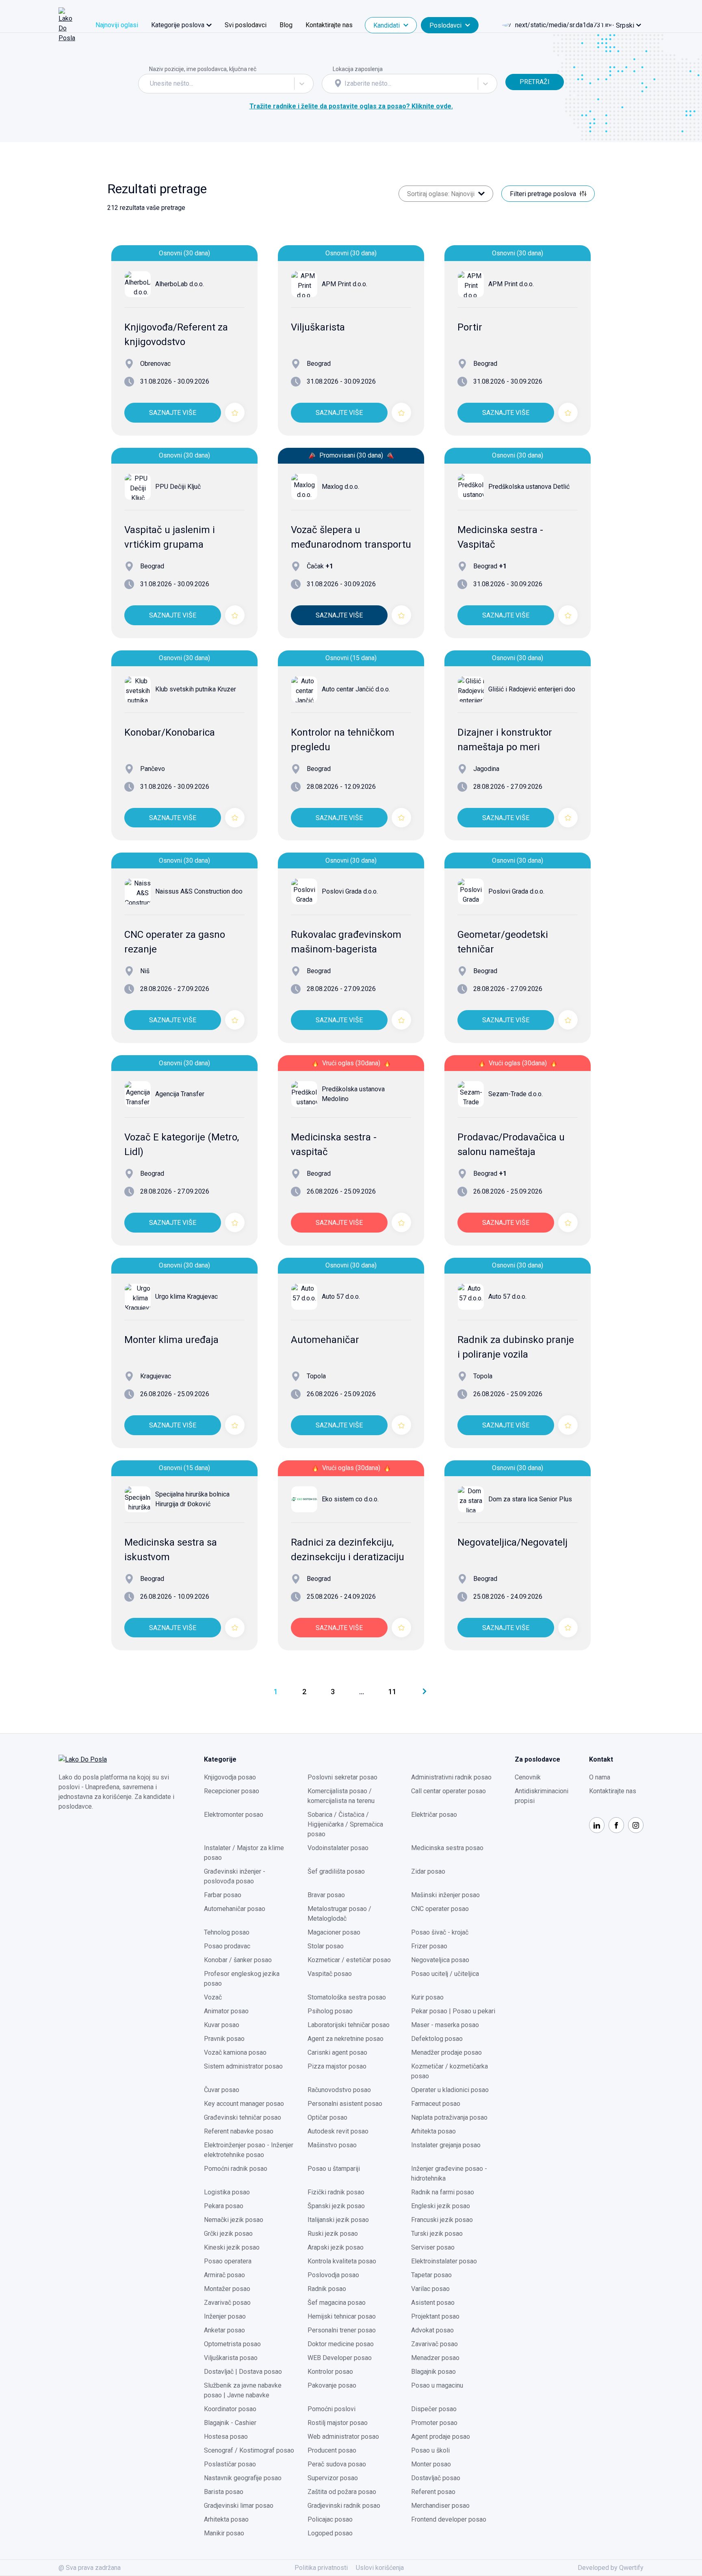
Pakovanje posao (332, 2385)
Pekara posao (224, 2206)
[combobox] (151, 84)
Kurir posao (427, 1997)
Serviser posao (433, 2247)
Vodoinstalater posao (338, 1848)
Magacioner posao (334, 1932)
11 (392, 1692)
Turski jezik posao (437, 2234)
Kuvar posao (222, 2025)
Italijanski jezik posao (338, 2220)
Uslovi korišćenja (380, 2568)
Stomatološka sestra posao (347, 1997)
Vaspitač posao (330, 1974)
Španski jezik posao (336, 2206)
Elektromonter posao (234, 1815)
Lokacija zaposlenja (358, 69)
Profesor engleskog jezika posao (242, 1979)
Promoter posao (434, 2423)
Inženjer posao (225, 2316)
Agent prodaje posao (441, 2437)
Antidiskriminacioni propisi (542, 1796)
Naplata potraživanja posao (449, 2117)
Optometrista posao (232, 2344)
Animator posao (226, 2011)
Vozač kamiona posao (235, 2052)
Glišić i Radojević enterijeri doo (532, 689)
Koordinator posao (230, 2409)
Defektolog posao (437, 2039)
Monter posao (431, 2464)
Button (515, 69)
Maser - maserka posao (445, 2025)
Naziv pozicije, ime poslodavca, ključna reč (203, 69)
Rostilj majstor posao (338, 2423)
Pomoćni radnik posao (236, 2169)
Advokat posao (432, 2330)
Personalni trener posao (342, 2330)
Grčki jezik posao (228, 2234)
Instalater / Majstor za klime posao (244, 1853)
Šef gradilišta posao (336, 1871)
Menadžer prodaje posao (446, 2052)
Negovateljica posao (440, 1960)
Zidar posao (428, 1871)
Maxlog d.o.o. (340, 487)
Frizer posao (429, 1946)
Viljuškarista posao (231, 2358)
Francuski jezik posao (442, 2220)
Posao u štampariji (334, 2169)
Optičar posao (327, 2117)
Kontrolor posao (330, 2372)
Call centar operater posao (448, 1791)
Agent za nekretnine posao (346, 2039)
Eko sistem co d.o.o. (350, 1499)
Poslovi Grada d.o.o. (350, 891)
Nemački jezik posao (234, 2220)
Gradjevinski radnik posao (344, 2506)
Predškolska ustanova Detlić (529, 487)
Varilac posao (430, 2289)
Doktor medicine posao (341, 2344)
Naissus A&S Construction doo (199, 891)
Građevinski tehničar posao (243, 2117)
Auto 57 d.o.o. (341, 1297)
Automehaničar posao (235, 1909)
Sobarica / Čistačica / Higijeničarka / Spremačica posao (345, 1824)
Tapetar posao (431, 2275)
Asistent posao (433, 2303)
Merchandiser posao (440, 2506)
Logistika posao (227, 2192)
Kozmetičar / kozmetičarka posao (450, 2071)
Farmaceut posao (436, 2104)
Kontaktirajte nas (329, 25)
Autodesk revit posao (338, 2131)
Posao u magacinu (437, 2385)
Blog (286, 25)
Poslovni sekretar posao (342, 1777)
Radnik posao (327, 2289)
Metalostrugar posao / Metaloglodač (339, 1914)
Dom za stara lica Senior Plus (530, 1499)
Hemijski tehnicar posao (342, 2316)
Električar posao (434, 1815)
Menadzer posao (435, 2358)
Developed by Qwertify (611, 2568)
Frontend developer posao (449, 2519)
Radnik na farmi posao (443, 2192)
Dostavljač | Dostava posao (243, 2372)
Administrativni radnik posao (451, 1777)
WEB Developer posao (340, 2358)
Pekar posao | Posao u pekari (453, 2011)
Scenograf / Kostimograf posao (249, 2450)
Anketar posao (224, 2330)
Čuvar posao (222, 2090)
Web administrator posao (343, 2437)
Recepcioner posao (232, 1791)
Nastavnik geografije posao (243, 2478)
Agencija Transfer (180, 1094)
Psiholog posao (330, 2011)
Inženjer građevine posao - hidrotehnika (449, 2173)
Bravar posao (326, 1895)
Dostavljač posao (436, 2478)
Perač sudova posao (337, 2464)
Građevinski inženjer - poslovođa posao (235, 1876)
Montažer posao (227, 2289)
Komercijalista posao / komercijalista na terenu (341, 1796)
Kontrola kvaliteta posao (342, 2261)
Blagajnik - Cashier (230, 2423)
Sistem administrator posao (243, 2066)
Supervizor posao (333, 2478)
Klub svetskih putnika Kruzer (196, 689)
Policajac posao (330, 2519)
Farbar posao (223, 1895)
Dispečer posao (434, 2409)
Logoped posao (330, 2533)
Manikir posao (224, 2533)
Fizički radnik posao (336, 2192)
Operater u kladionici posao (450, 2090)
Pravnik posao (224, 2039)
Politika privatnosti (321, 2568)
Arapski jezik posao (336, 2247)
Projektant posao (435, 2316)
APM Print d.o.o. (344, 284)
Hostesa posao (226, 2437)
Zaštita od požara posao (342, 2492)
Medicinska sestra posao (447, 1848)
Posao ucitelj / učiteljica (445, 1974)
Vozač (213, 1997)
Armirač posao (224, 2275)
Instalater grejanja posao (446, 2145)
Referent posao (433, 2492)
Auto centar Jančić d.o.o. (356, 689)
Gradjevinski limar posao (239, 2506)
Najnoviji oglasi (117, 25)
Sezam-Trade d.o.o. (516, 1094)
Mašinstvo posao (332, 2145)
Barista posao (224, 2492)
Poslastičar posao (230, 2464)
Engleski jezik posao (441, 2206)
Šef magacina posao (337, 2303)
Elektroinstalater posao (444, 2261)
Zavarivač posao (227, 2303)
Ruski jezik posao (333, 2234)
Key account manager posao (244, 2104)
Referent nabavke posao (239, 2131)
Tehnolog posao (227, 1932)
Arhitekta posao (433, 2131)
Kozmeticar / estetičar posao (349, 1960)
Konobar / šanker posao (238, 1960)
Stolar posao (326, 1946)
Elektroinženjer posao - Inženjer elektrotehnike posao (249, 2150)
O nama (600, 1777)
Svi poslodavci (246, 25)
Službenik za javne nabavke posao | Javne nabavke (243, 2390)
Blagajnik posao (433, 2372)
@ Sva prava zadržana (90, 2568)
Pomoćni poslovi (331, 2409)
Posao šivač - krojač (440, 1932)
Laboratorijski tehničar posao (349, 2025)
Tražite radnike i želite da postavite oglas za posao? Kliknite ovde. (351, 106)
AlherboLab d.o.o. (180, 284)
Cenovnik (528, 1777)
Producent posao (332, 2450)
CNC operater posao (440, 1909)
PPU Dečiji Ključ (178, 487)
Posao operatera (228, 2261)
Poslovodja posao (333, 2275)
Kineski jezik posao (232, 2247)
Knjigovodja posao (230, 1777)
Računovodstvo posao (339, 2090)
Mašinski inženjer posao (445, 1895)
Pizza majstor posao (337, 2066)
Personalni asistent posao (345, 2104)
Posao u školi (430, 2450)
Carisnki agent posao (337, 2052)
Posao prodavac (227, 1946)
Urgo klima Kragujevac (186, 1297)
